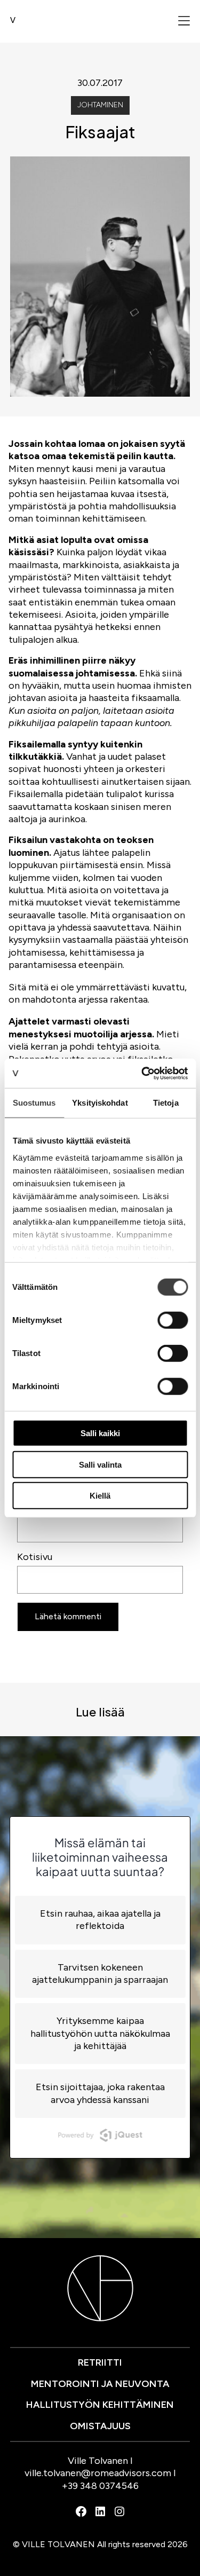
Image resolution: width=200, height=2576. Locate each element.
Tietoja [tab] (166, 1103)
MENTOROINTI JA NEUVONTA (100, 2384)
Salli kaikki (100, 1433)
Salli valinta (100, 1464)
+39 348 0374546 (100, 2486)
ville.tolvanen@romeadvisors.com (98, 2473)
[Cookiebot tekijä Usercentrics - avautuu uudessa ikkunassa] (142, 1073)
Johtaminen (100, 105)
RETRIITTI (100, 2362)
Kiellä (100, 1496)
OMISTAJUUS (100, 2426)
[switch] (173, 1320)
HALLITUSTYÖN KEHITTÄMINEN (100, 2405)
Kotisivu (35, 1557)
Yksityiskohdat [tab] (100, 1103)
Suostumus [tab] (34, 1103)
